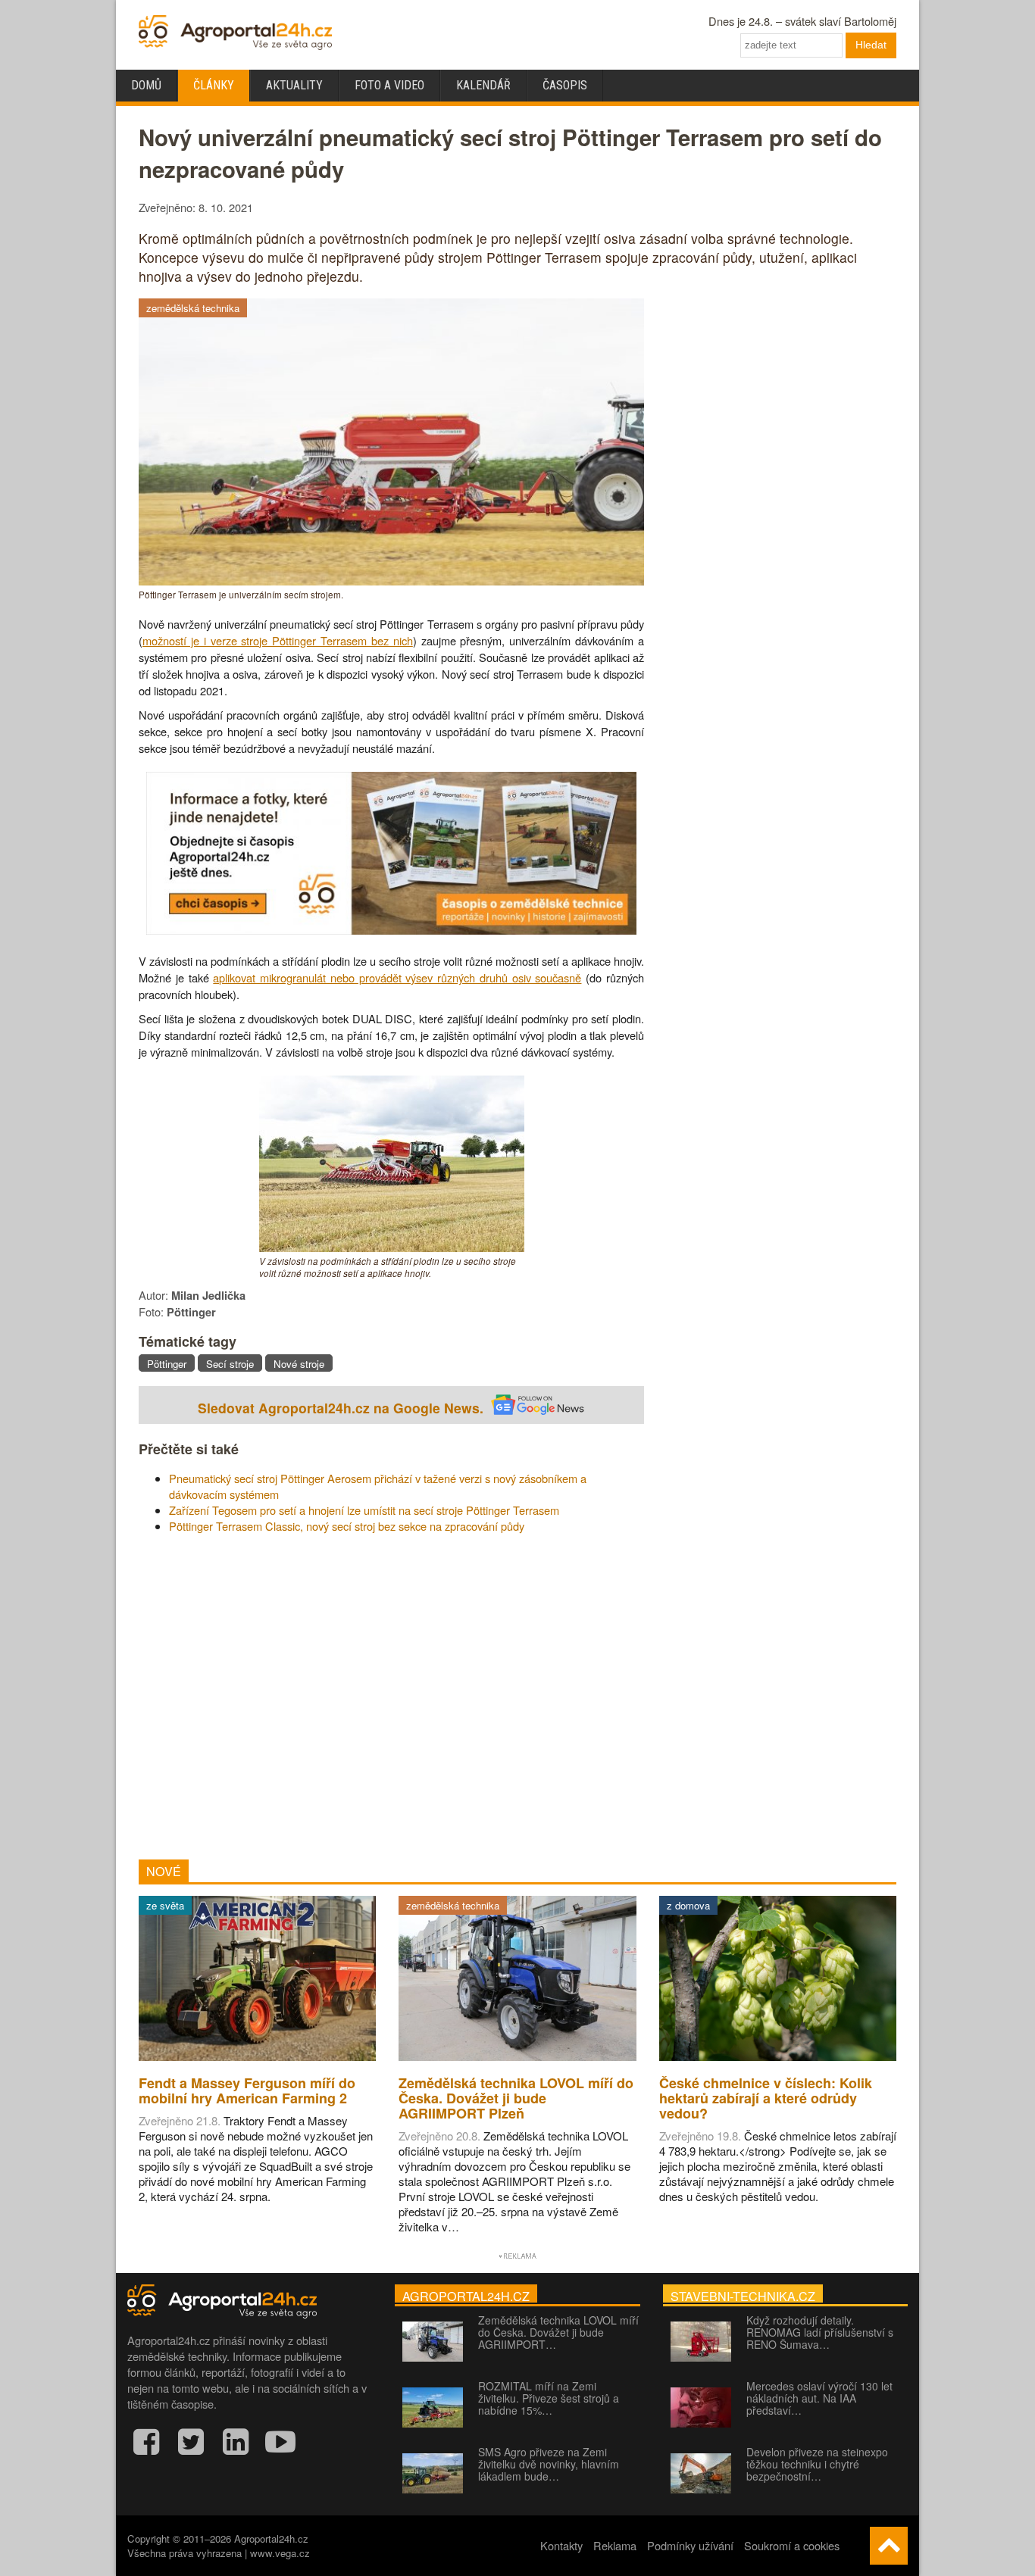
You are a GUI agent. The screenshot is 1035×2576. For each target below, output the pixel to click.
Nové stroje (299, 1364)
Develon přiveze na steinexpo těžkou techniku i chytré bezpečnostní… (817, 2464)
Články (214, 85)
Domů (146, 85)
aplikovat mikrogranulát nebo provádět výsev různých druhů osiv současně (397, 977)
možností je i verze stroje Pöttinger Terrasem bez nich (278, 640)
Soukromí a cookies (792, 2545)
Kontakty (561, 2545)
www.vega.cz (280, 2553)
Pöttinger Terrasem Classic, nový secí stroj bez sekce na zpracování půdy (347, 1526)
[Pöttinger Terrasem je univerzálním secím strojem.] (391, 581)
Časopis (565, 85)
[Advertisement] (391, 1697)
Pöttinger (167, 1364)
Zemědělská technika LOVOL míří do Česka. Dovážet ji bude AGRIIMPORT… (558, 2332)
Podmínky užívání (690, 2545)
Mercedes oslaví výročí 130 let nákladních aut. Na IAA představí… (819, 2398)
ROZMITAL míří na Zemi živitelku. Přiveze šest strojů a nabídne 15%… (549, 2398)
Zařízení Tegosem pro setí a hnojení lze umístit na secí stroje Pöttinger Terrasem (364, 1510)
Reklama (615, 2545)
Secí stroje (230, 1364)
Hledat (871, 45)
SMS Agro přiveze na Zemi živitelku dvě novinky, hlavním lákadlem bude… (549, 2464)
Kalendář (483, 85)
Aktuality (294, 85)
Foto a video (389, 85)
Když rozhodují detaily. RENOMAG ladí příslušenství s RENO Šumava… (820, 2332)
